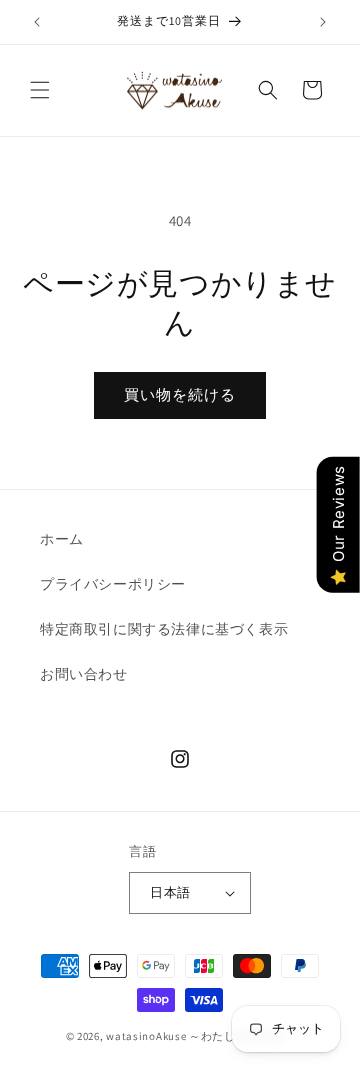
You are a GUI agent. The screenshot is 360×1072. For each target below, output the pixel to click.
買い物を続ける (180, 394)
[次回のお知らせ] (323, 22)
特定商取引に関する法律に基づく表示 (164, 629)
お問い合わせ (84, 674)
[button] (40, 90)
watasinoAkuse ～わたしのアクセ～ (200, 1036)
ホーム (62, 539)
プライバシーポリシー (113, 584)
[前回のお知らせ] (37, 22)
